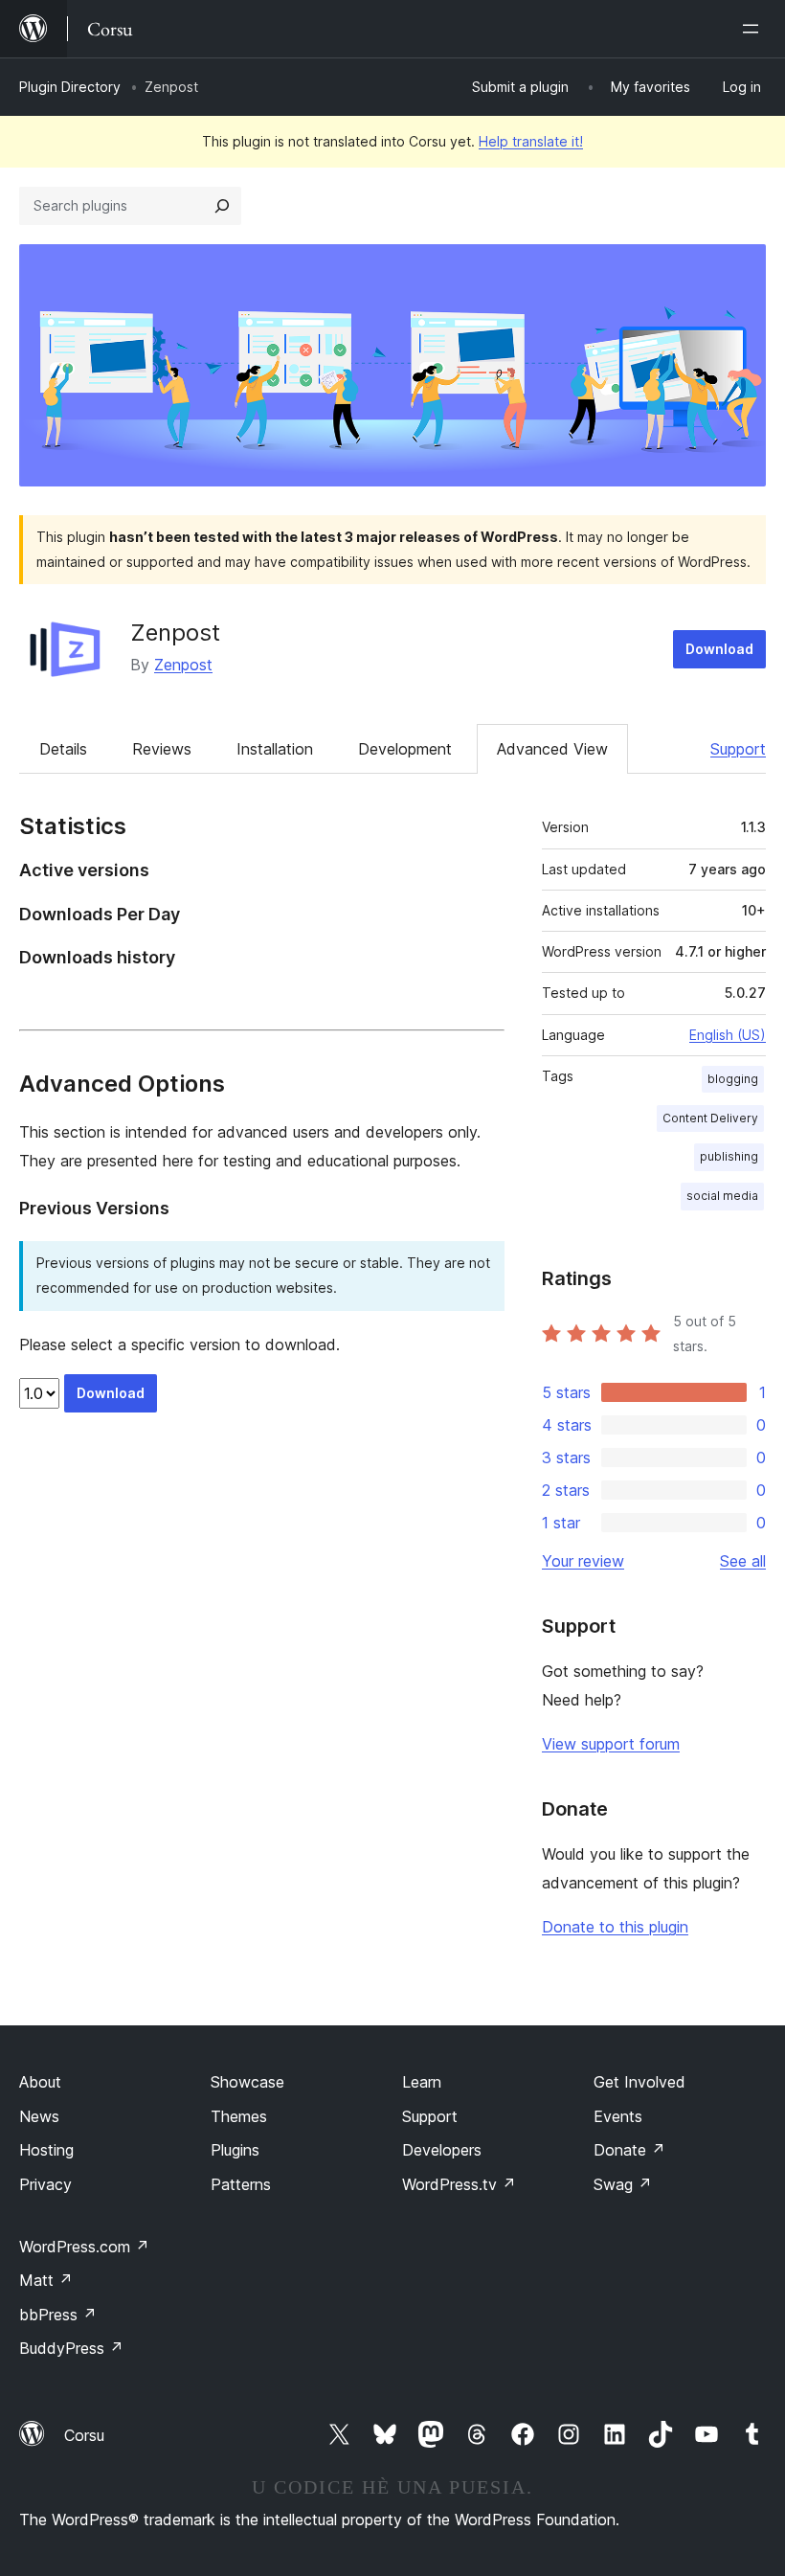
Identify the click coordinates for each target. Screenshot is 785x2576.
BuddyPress (71, 2348)
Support (738, 749)
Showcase (247, 2082)
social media (722, 1196)
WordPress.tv (459, 2184)
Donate (629, 2150)
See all (743, 1561)
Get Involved (639, 2082)
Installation (275, 749)
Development (405, 749)
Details (63, 749)
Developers (442, 2150)
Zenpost (175, 633)
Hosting (46, 2150)
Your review (583, 1561)
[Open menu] (754, 29)
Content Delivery (710, 1118)
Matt (46, 2280)
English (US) (728, 1035)
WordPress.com (84, 2247)
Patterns (241, 2184)
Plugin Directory (70, 87)
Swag (623, 2184)
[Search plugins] (222, 206)
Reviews (162, 749)
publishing (729, 1156)
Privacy (45, 2184)
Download (719, 649)
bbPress (58, 2315)
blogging (733, 1079)
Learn (422, 2082)
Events (618, 2116)
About (40, 2082)
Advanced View (552, 749)
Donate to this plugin (615, 1927)
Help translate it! (531, 141)
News (39, 2116)
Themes (239, 2116)
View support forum (611, 1744)
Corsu (84, 2435)
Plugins (235, 2150)
